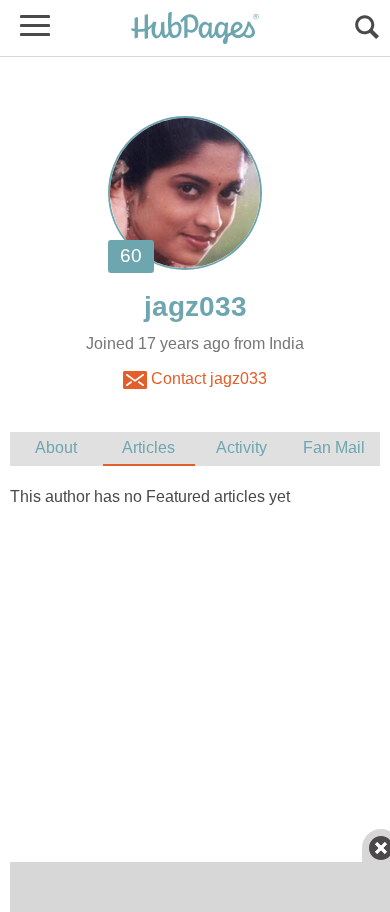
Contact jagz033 (207, 378)
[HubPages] (195, 29)
